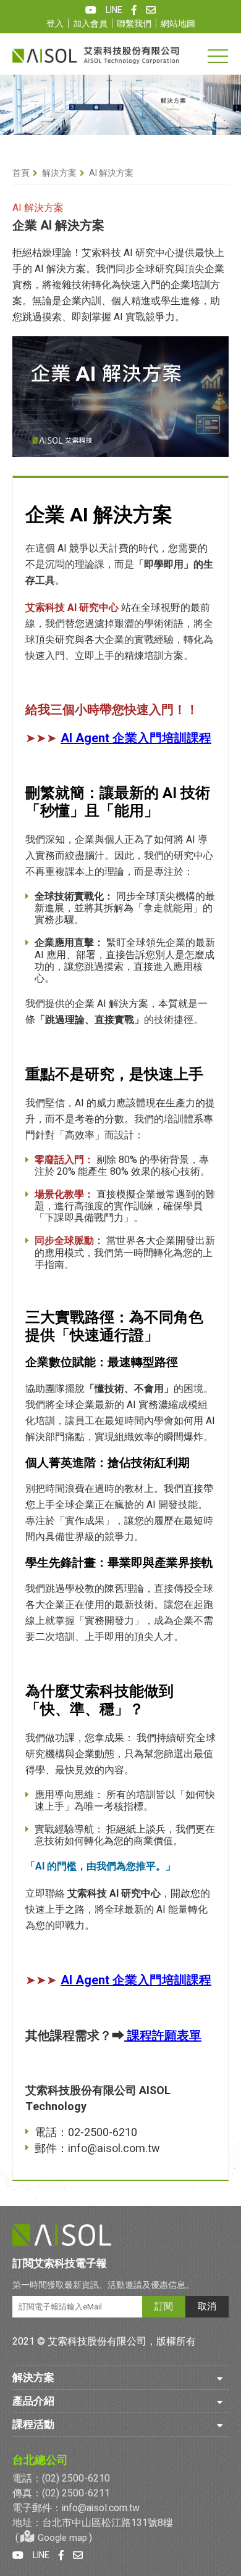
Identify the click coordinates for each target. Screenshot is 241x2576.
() (54, 2538)
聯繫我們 (134, 24)
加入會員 (90, 24)
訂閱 (164, 2306)
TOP (224, 2308)
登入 (55, 24)
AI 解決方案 (111, 173)
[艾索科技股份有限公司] (96, 55)
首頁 (21, 173)
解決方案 (59, 173)
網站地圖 (178, 24)
